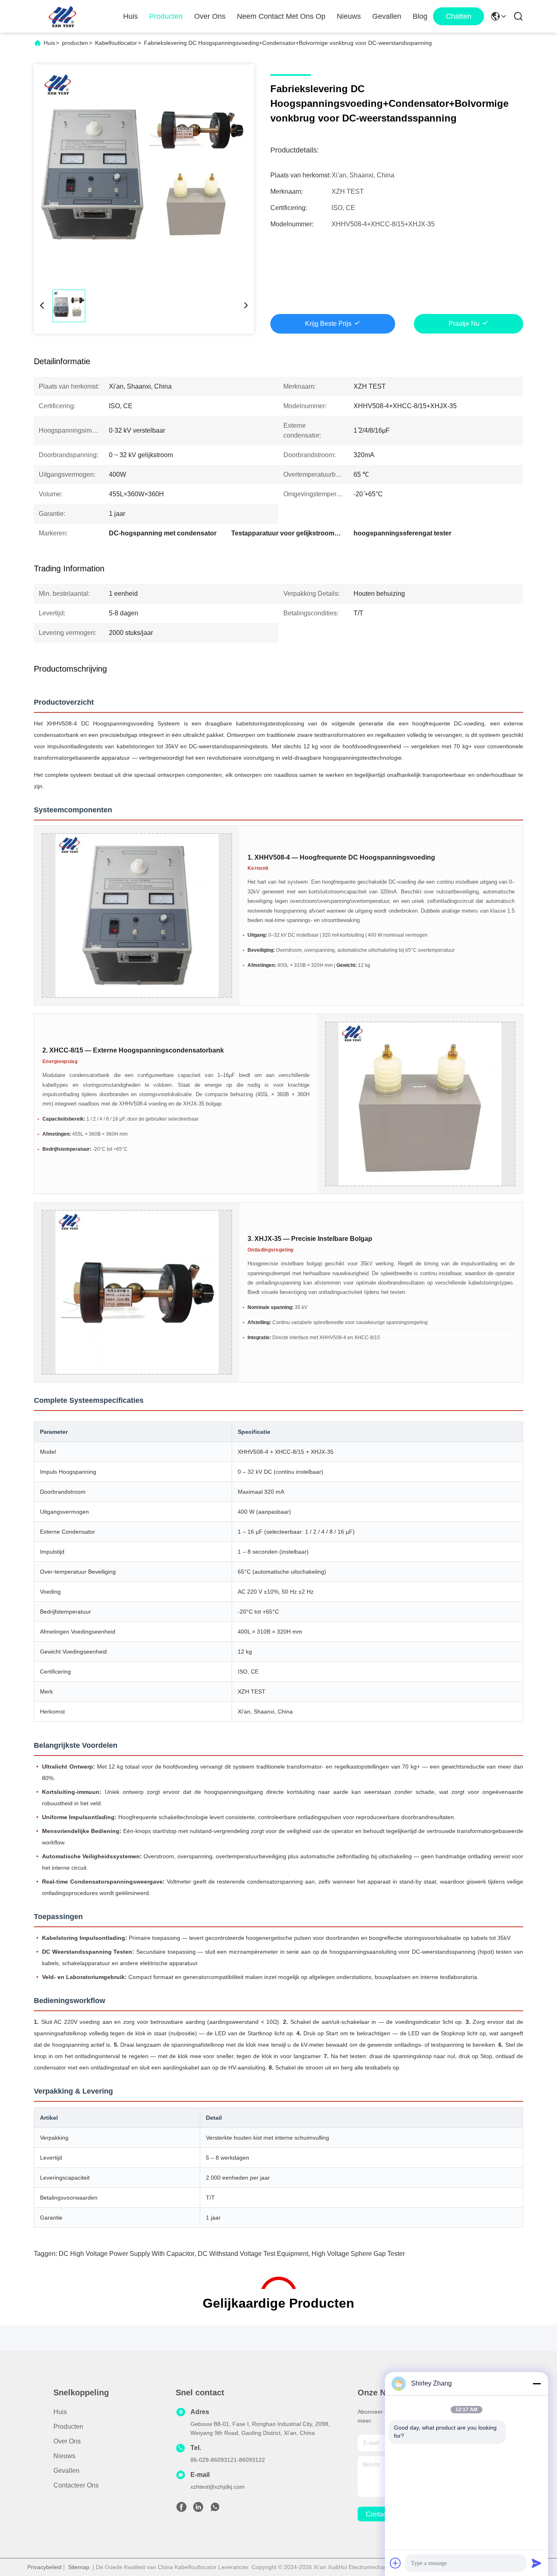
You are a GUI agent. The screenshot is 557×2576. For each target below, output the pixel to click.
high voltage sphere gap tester (358, 2254)
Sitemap (79, 2567)
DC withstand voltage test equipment (253, 2254)
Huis (130, 16)
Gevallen (387, 16)
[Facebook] (181, 2509)
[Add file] (396, 2563)
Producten (166, 16)
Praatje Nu (464, 324)
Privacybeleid (44, 2567)
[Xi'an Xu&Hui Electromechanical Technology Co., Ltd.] (62, 16)
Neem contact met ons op (281, 16)
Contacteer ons (76, 2485)
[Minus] (537, 2384)
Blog (420, 16)
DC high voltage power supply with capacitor (127, 2254)
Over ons (210, 16)
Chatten (459, 16)
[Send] (537, 2563)
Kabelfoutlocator (116, 43)
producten (75, 43)
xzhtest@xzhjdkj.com (218, 2487)
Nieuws (349, 16)
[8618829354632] (215, 2509)
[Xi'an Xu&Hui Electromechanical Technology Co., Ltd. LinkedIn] (198, 2509)
